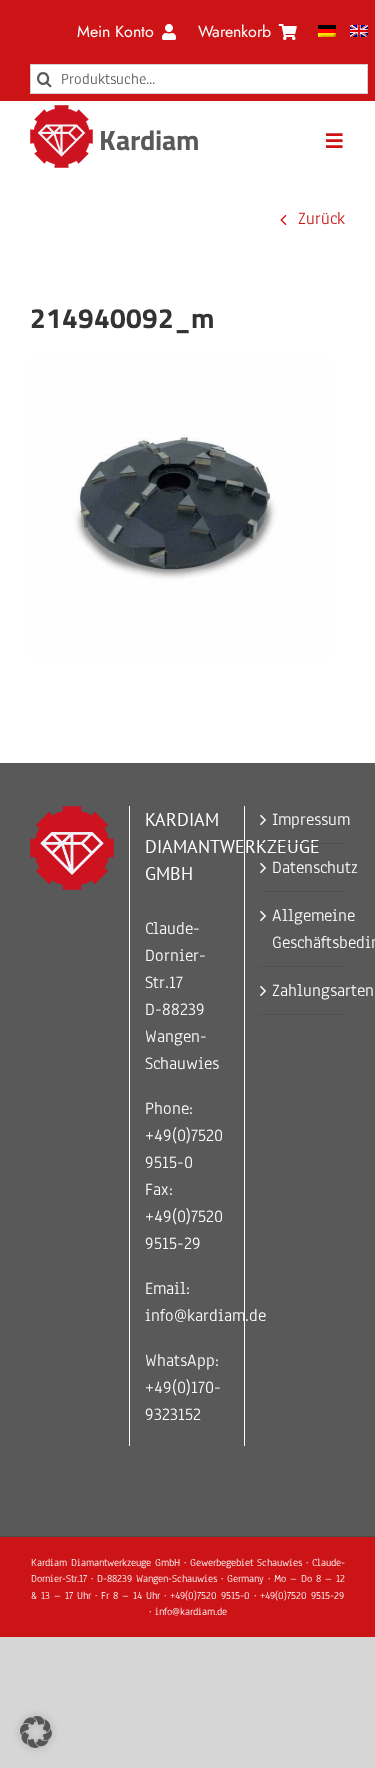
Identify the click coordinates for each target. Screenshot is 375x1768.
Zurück (321, 218)
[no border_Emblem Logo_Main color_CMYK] (61, 113)
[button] (36, 1732)
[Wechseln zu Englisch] (359, 32)
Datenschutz (303, 867)
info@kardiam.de (205, 1315)
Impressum (303, 819)
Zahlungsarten (303, 990)
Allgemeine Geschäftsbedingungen (303, 929)
